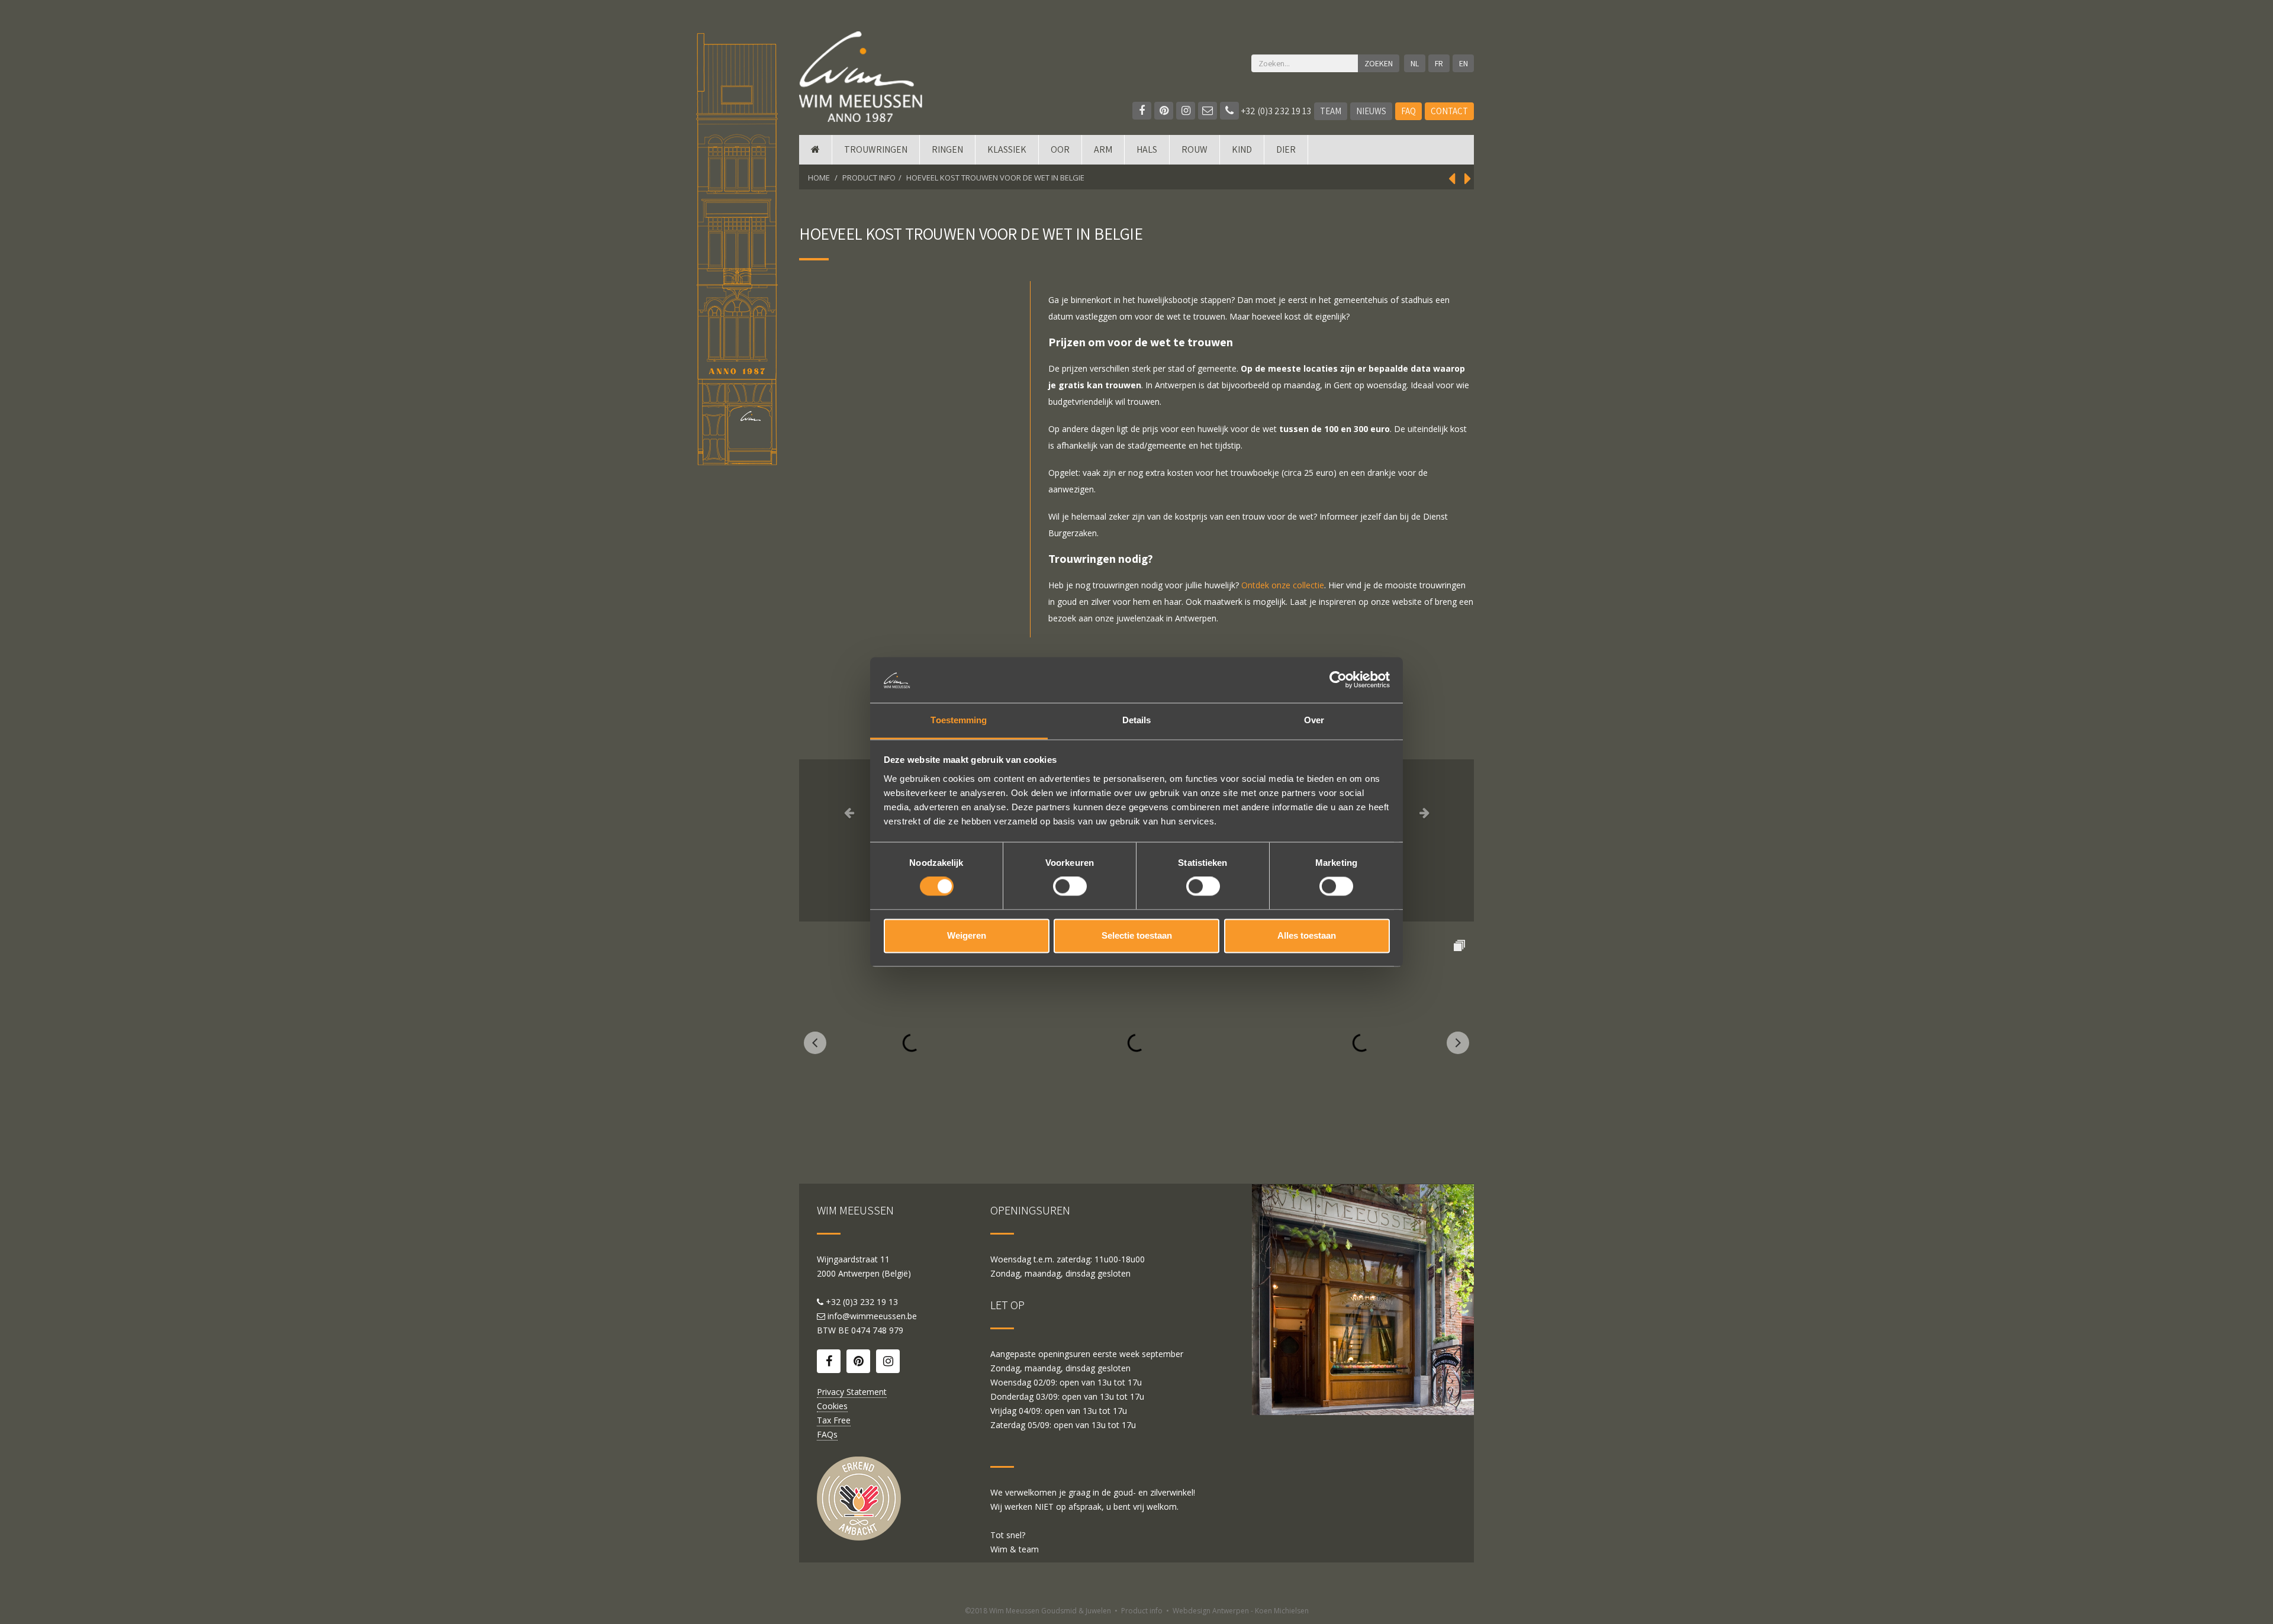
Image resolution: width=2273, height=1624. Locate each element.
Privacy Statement (852, 1392)
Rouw (1195, 149)
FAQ (1408, 111)
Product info (1142, 1611)
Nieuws (1371, 111)
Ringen (947, 149)
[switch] (1070, 887)
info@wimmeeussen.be (872, 1316)
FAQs (827, 1434)
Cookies (832, 1406)
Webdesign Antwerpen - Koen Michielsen (1241, 1611)
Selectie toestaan (1137, 935)
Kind (1242, 149)
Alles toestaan (1307, 935)
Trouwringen (876, 149)
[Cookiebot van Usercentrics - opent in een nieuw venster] (1338, 680)
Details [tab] (1137, 720)
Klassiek (1007, 149)
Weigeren (967, 935)
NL (1415, 63)
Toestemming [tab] (959, 720)
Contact (1449, 111)
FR (1439, 63)
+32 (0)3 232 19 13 (1275, 111)
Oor (1060, 149)
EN (1464, 63)
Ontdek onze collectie (1283, 585)
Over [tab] (1314, 720)
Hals (1147, 149)
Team (1331, 111)
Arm (1103, 149)
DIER (1286, 149)
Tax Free (834, 1420)
